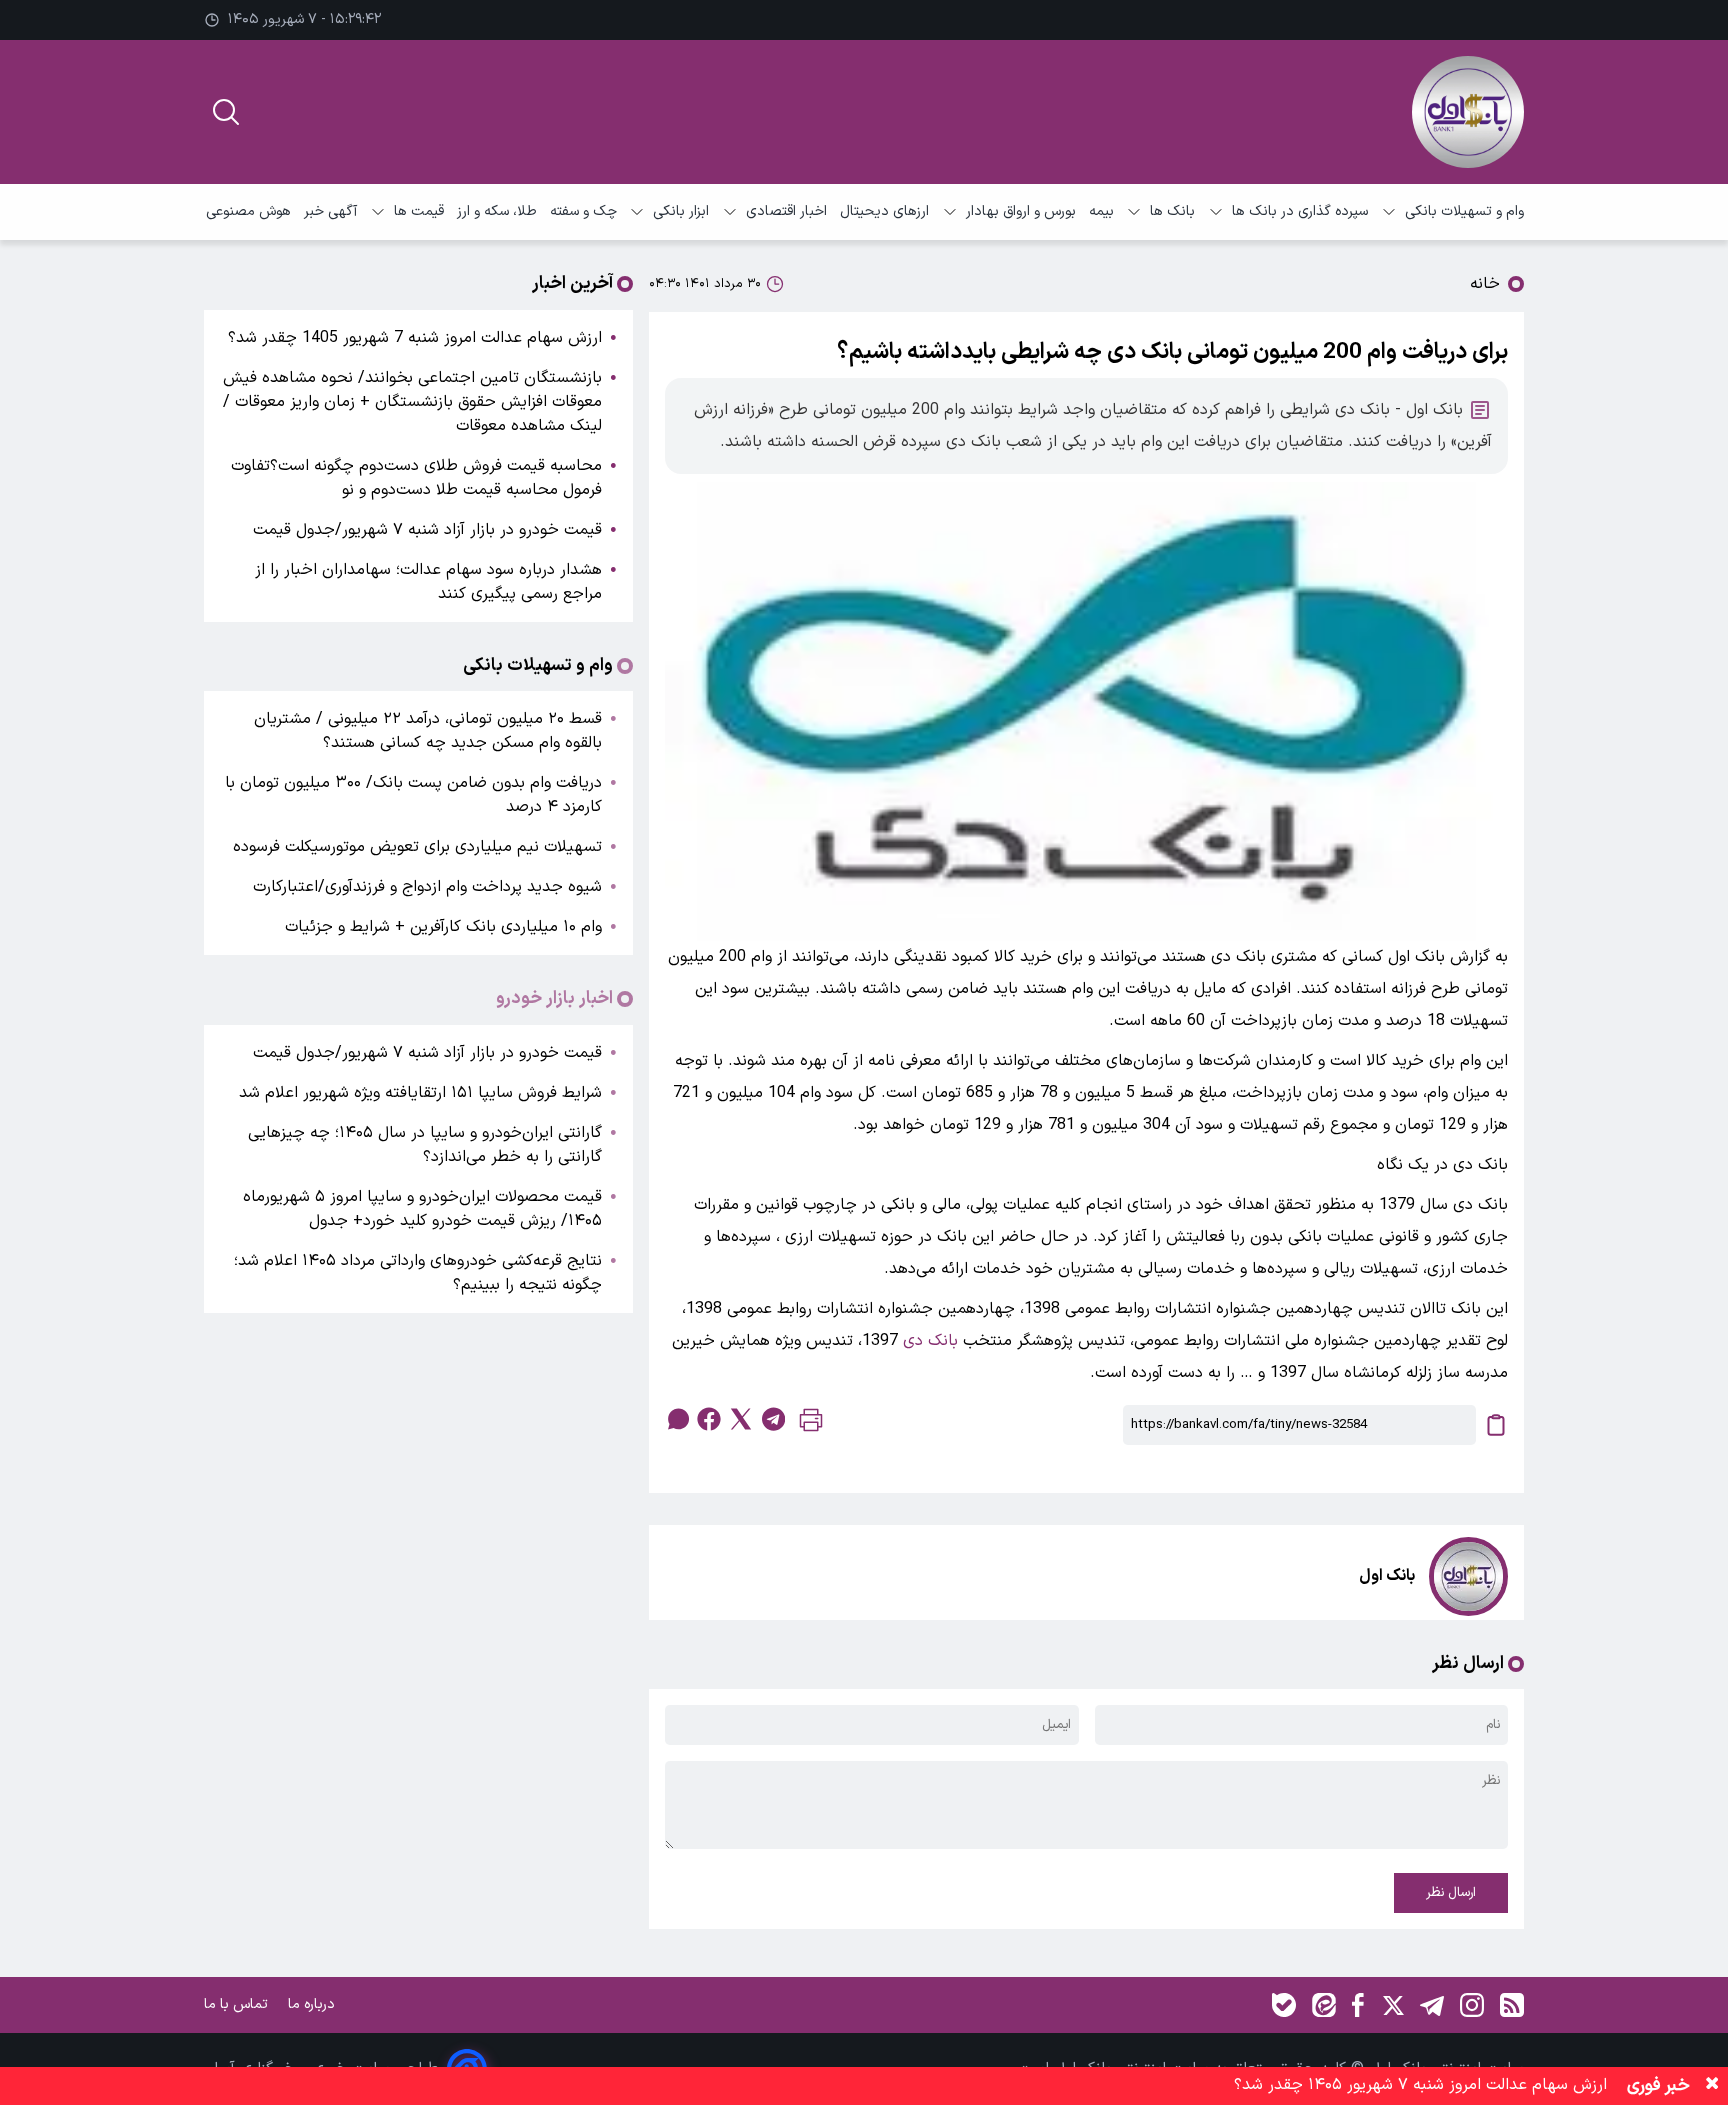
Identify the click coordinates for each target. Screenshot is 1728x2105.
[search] (226, 112)
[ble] (1284, 2005)
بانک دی (930, 1341)
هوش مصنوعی (248, 211)
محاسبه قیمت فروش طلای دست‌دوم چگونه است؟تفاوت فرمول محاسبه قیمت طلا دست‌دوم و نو (416, 478)
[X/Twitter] (1392, 2005)
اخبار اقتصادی (786, 211)
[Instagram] (1472, 2005)
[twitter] (741, 1419)
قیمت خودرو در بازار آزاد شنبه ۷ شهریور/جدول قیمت (427, 530)
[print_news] (811, 1424)
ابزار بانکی (681, 211)
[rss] (1512, 2005)
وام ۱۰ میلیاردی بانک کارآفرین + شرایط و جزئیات (443, 927)
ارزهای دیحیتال (884, 211)
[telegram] (773, 1419)
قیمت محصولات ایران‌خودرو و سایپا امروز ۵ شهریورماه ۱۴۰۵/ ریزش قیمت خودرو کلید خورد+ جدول (422, 1209)
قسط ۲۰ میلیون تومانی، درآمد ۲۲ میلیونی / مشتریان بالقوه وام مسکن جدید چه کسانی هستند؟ (428, 731)
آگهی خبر (330, 211)
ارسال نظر (1451, 1893)
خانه (1485, 284)
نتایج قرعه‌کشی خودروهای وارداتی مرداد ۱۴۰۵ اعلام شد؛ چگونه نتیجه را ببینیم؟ (418, 1273)
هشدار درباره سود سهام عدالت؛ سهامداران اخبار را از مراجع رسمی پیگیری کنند (428, 582)
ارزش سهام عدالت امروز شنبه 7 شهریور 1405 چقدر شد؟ (415, 338)
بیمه (1101, 211)
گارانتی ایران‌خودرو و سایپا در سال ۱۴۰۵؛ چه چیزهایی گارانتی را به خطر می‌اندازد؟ (425, 1145)
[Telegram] (1432, 2005)
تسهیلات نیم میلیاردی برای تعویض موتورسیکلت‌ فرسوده (417, 847)
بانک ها (1172, 211)
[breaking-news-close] (1712, 2086)
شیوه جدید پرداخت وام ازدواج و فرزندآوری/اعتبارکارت (427, 887)
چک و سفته (583, 211)
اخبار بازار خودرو (554, 999)
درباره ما (313, 2004)
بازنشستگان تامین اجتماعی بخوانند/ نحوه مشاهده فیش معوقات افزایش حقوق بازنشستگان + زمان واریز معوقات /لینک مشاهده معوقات (412, 402)
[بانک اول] (1468, 112)
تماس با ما (238, 2004)
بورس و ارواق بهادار (1021, 211)
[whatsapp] (677, 1419)
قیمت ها (419, 211)
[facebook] (709, 1419)
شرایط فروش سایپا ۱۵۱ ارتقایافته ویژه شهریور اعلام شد (420, 1093)
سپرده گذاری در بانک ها (1300, 211)
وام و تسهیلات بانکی (1464, 211)
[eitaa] (1324, 2005)
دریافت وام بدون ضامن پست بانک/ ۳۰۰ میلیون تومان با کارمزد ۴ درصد (413, 795)
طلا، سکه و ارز (497, 211)
